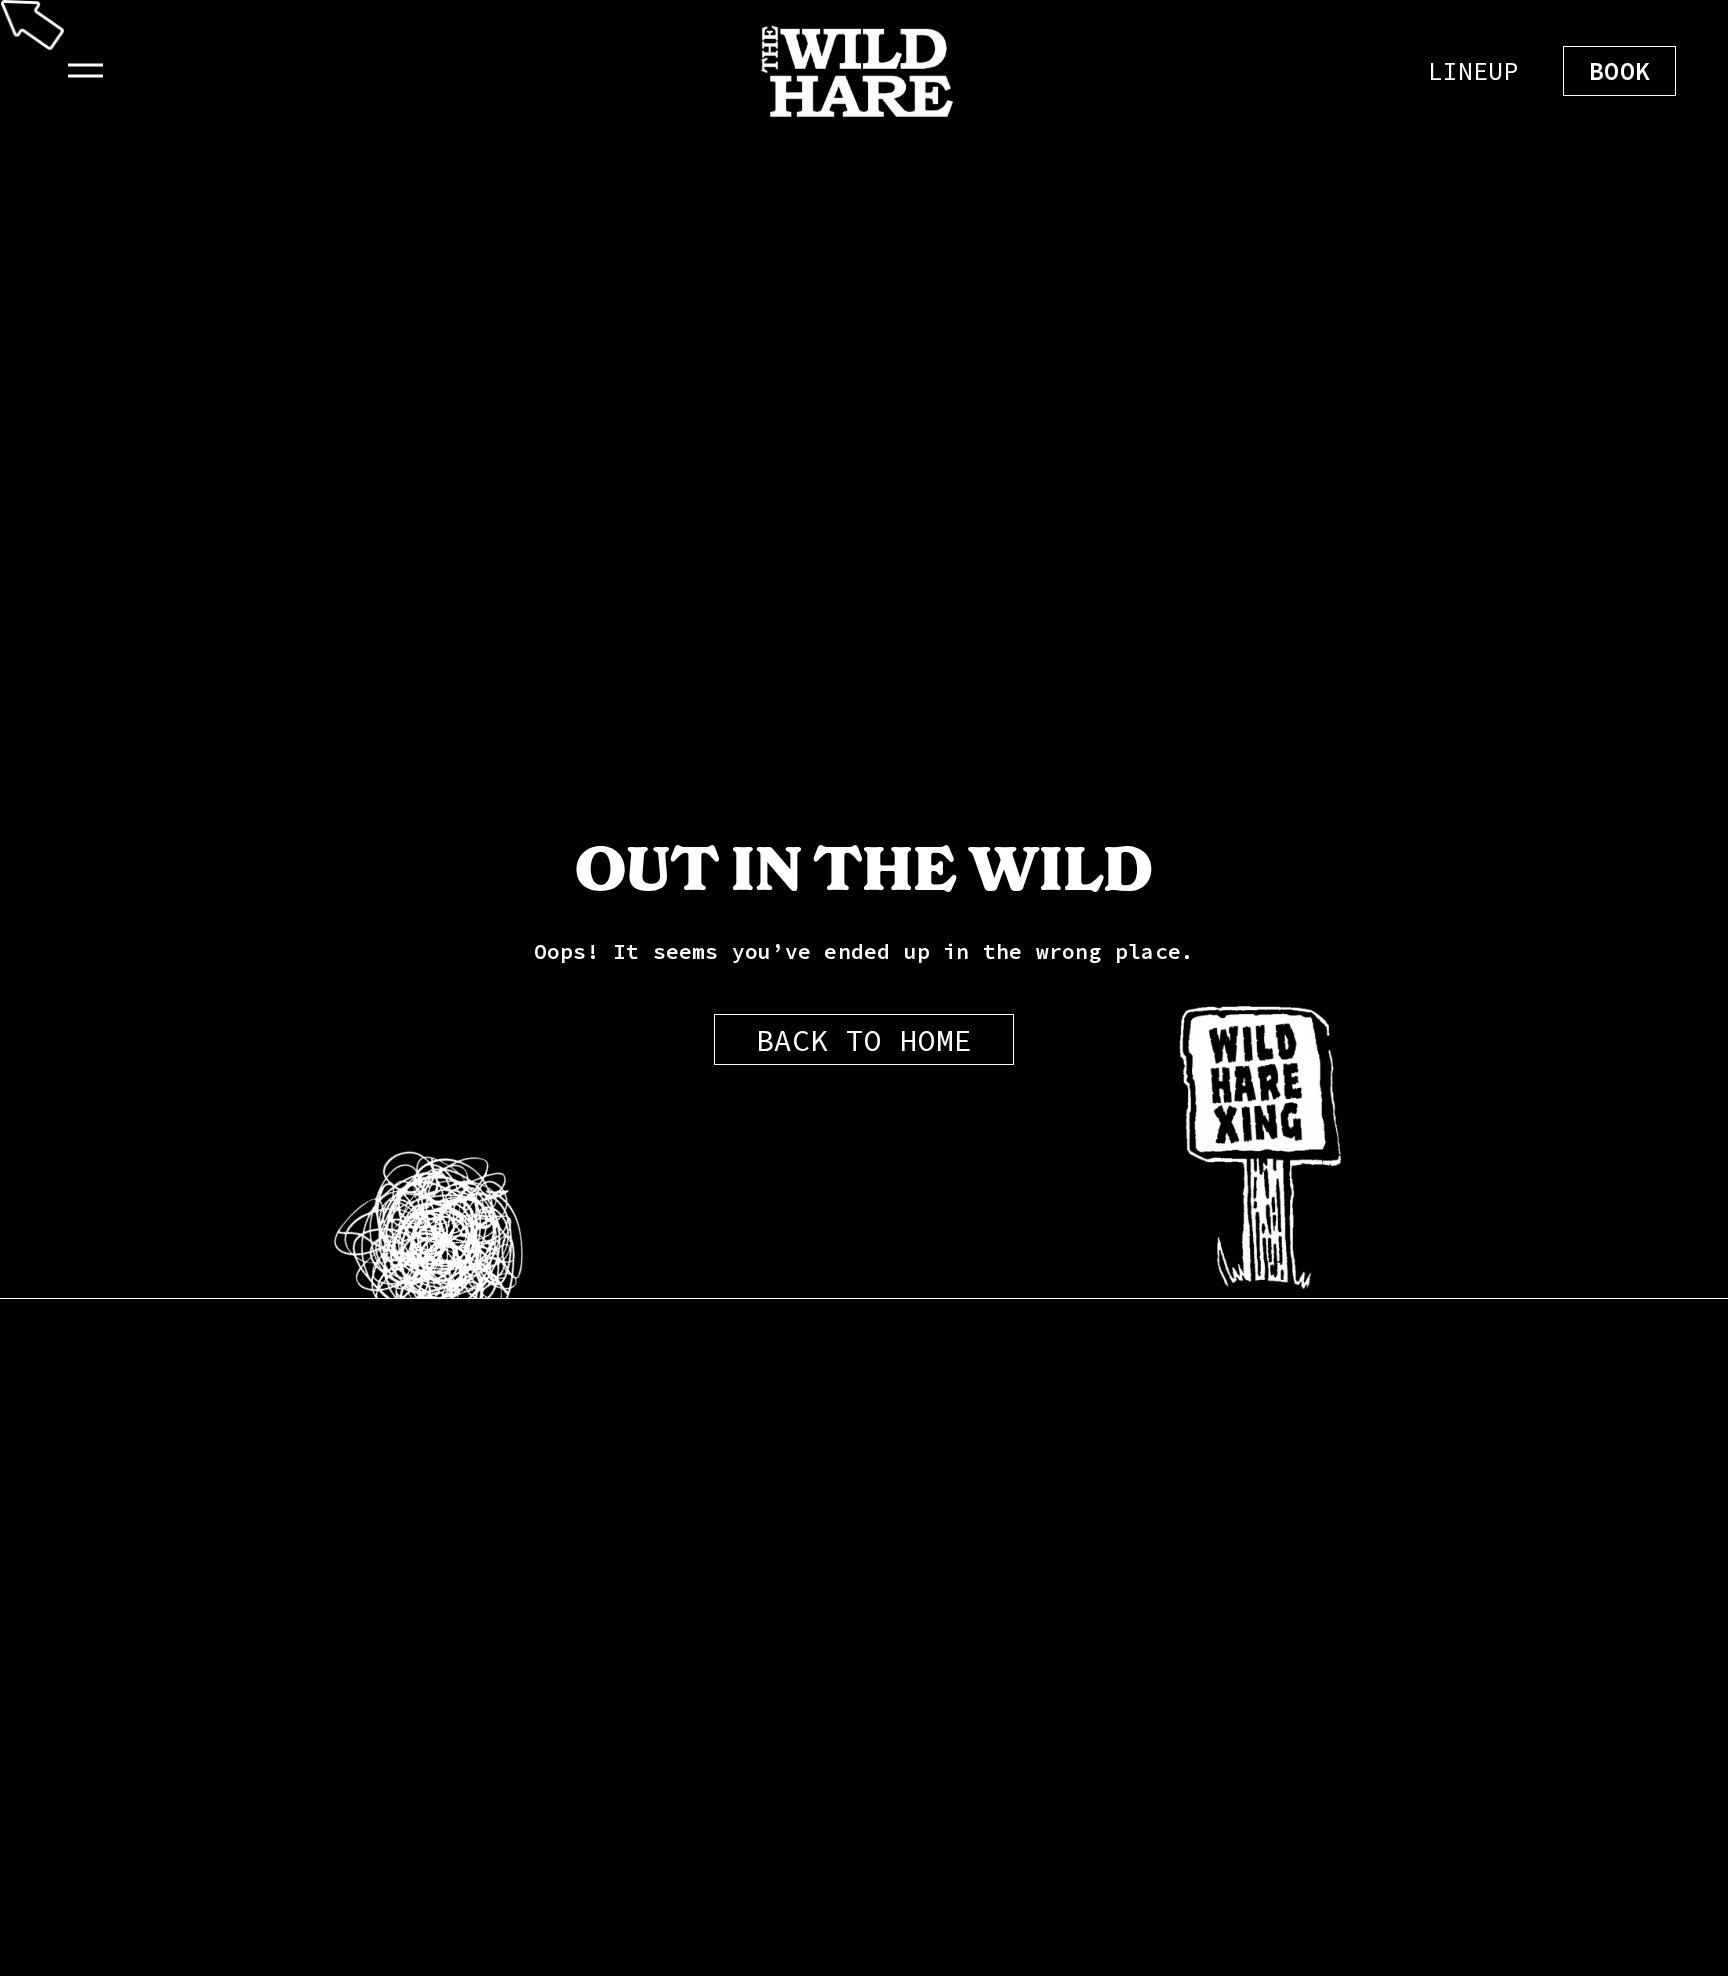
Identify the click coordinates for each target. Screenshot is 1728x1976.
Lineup (1473, 71)
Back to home (864, 1040)
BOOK (1619, 71)
